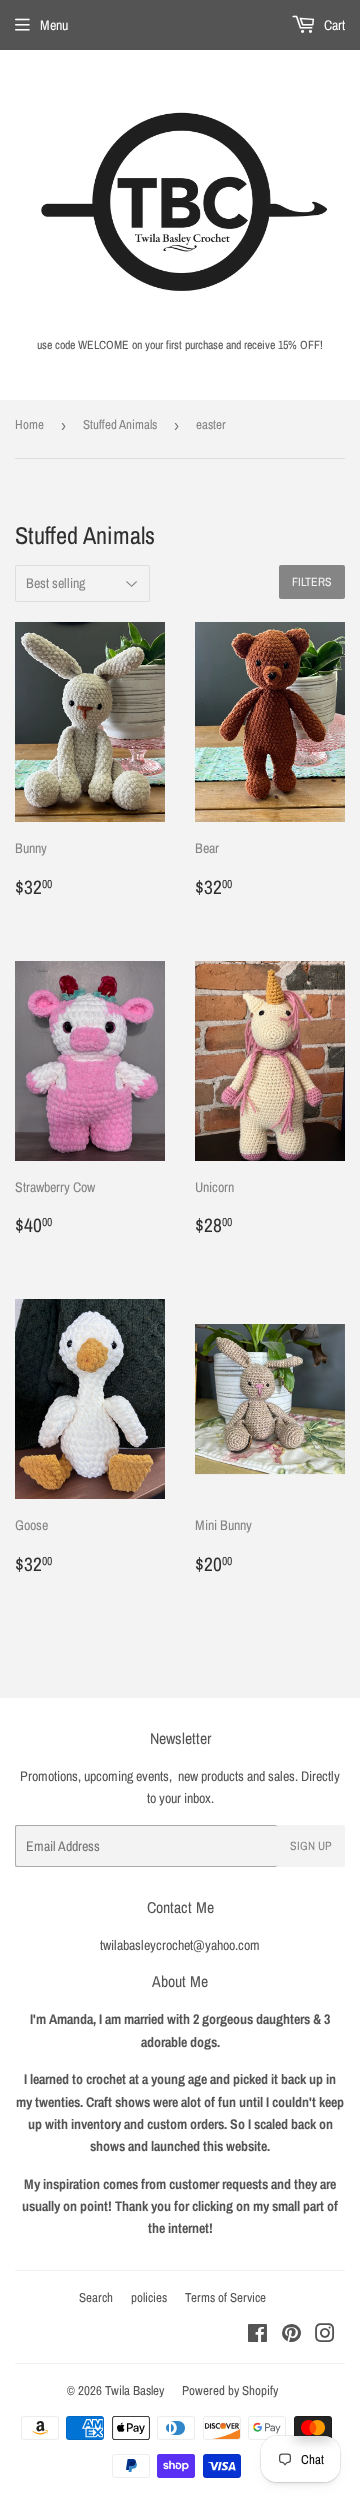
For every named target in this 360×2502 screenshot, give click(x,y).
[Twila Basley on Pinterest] (291, 2336)
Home (29, 424)
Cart (333, 25)
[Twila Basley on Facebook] (257, 2336)
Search (96, 2297)
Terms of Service (225, 2297)
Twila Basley (134, 2390)
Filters (312, 582)
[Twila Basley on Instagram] (325, 2336)
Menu (54, 25)
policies (149, 2297)
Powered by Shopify (230, 2390)
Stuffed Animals (120, 424)
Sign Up (311, 1846)
